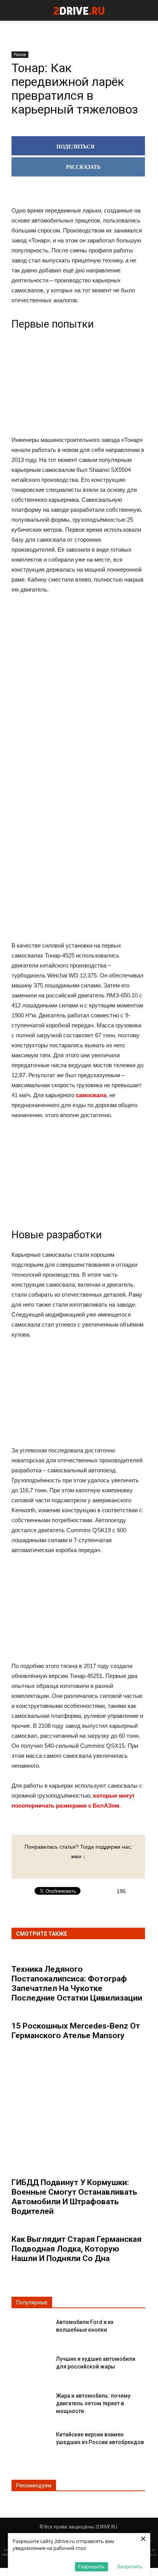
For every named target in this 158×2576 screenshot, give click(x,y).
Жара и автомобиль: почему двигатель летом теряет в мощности (93, 2403)
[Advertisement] (78, 720)
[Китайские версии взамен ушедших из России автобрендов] (31, 2441)
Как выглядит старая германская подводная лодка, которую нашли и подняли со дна (77, 2249)
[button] (147, 10)
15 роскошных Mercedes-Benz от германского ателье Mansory (76, 2031)
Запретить (130, 2566)
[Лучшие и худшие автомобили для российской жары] (31, 2365)
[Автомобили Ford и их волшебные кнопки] (31, 2328)
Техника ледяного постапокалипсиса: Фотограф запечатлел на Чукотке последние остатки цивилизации (77, 1984)
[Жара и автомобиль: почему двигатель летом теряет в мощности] (31, 2402)
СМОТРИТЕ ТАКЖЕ (42, 1934)
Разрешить (91, 2566)
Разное (20, 54)
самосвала (91, 1095)
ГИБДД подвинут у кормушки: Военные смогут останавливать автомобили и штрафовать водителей (74, 2197)
